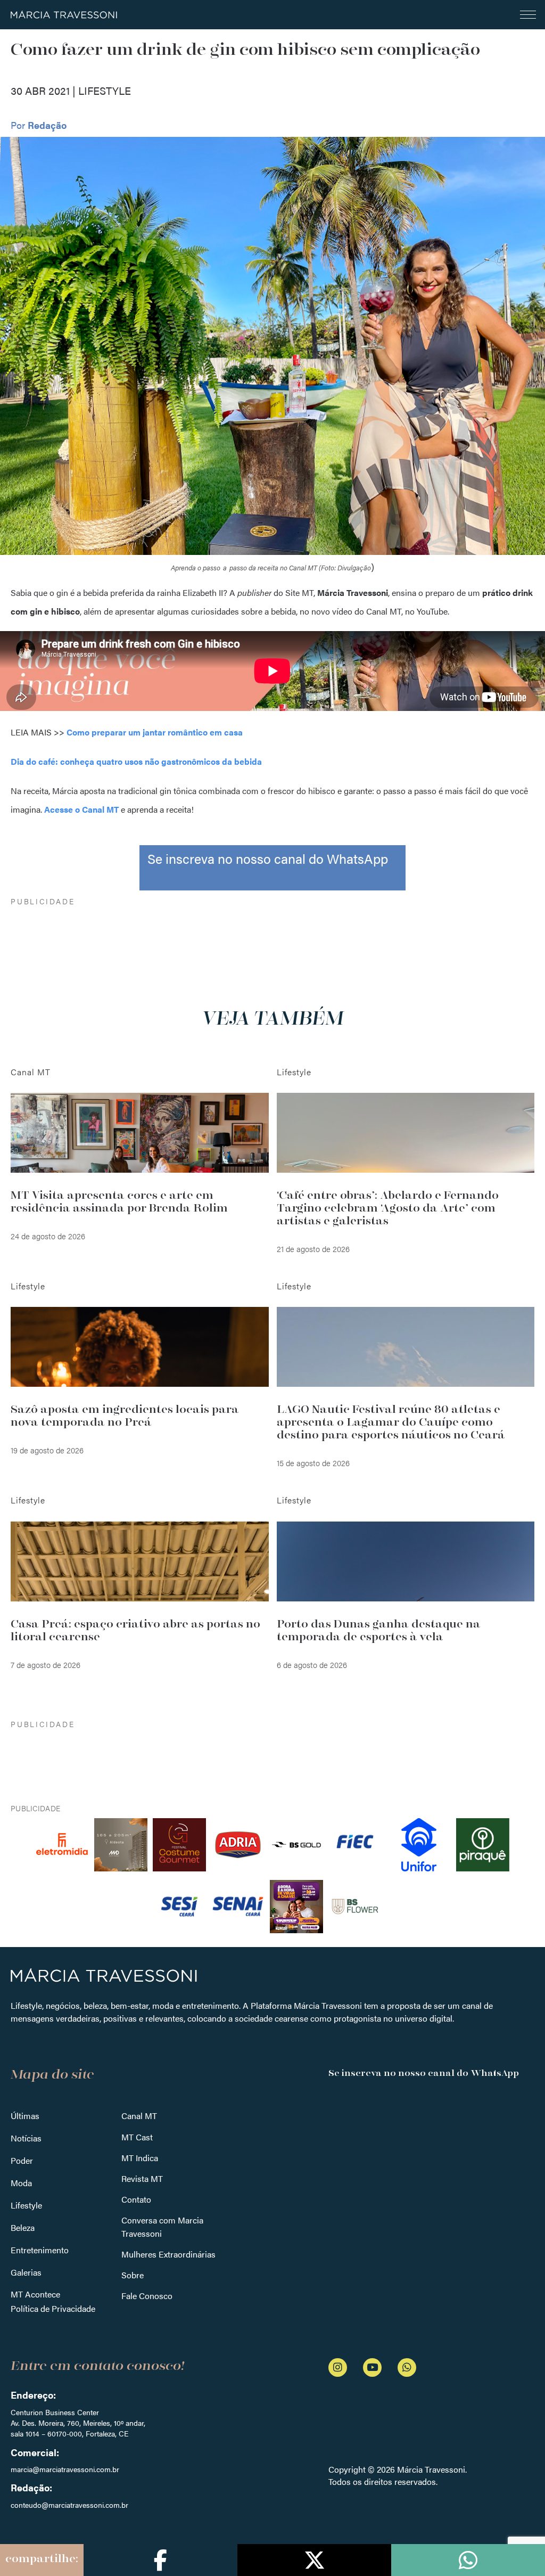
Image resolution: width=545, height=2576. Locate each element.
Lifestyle (26, 2205)
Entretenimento (40, 2250)
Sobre (133, 2275)
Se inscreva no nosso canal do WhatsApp (268, 858)
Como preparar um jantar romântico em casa (155, 732)
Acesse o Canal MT (82, 809)
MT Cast (137, 2137)
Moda (21, 2183)
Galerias (26, 2272)
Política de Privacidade (53, 2308)
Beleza (23, 2227)
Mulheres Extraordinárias (168, 2254)
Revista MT (142, 2178)
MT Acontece (35, 2294)
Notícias (26, 2138)
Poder (22, 2160)
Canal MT (139, 2116)
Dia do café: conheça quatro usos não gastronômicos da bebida (136, 761)
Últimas (25, 2116)
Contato (136, 2199)
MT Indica (140, 2158)
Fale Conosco (147, 2296)
